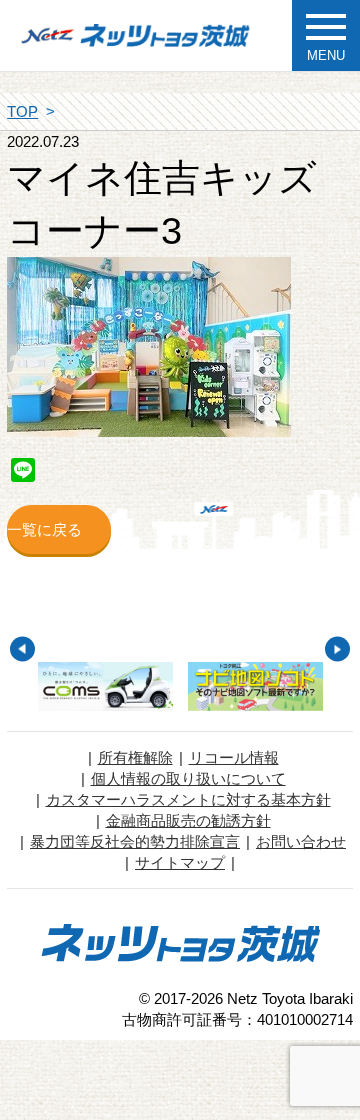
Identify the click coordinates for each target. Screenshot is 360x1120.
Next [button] (337, 649)
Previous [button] (22, 649)
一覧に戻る (44, 529)
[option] (106, 686)
